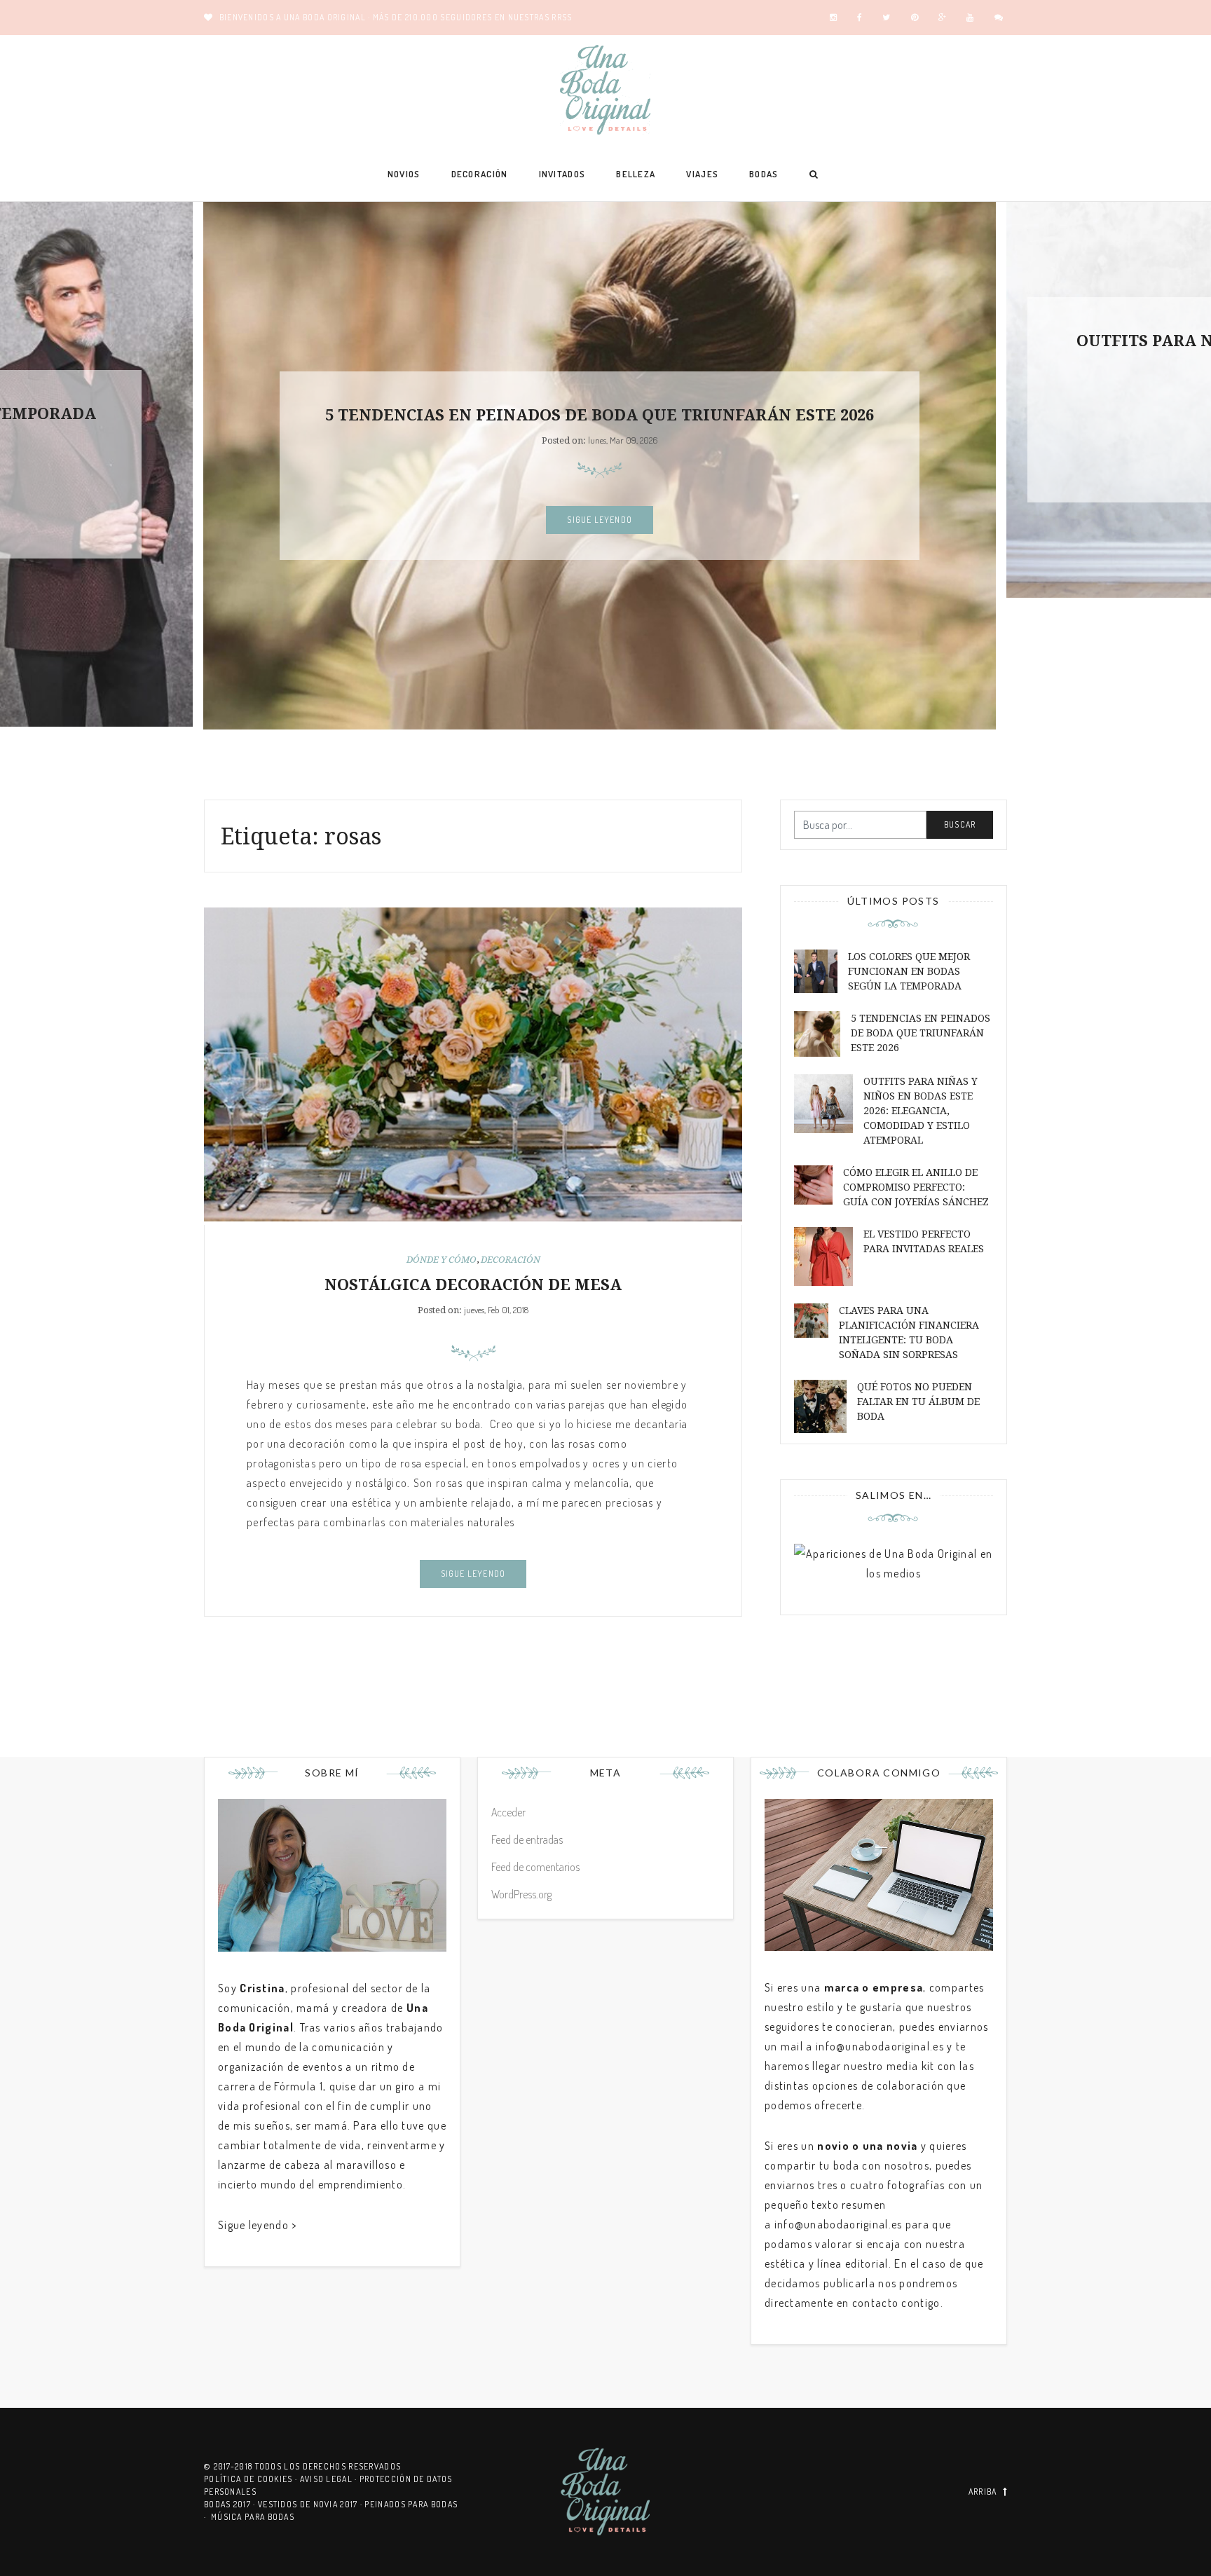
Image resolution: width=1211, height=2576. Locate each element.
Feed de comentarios (535, 1867)
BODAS (764, 174)
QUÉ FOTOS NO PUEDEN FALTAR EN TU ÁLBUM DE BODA (918, 1402)
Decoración (511, 1260)
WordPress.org (521, 1894)
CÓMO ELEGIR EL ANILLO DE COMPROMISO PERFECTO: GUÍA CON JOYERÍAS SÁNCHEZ (916, 1187)
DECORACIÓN (480, 174)
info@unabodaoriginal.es (880, 2046)
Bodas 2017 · (231, 2504)
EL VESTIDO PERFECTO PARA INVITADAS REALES (924, 1241)
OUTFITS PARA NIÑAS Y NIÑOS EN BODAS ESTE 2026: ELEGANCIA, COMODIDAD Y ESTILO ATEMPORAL (921, 1111)
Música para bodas (253, 2517)
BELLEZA (636, 174)
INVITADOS (562, 174)
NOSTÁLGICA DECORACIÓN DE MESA (473, 1285)
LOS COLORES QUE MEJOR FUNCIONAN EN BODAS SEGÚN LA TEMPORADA (909, 971)
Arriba (983, 2492)
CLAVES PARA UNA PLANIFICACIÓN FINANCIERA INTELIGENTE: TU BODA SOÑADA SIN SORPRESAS (909, 1332)
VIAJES (702, 174)
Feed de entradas (527, 1839)
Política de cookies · (252, 2479)
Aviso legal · (330, 2479)
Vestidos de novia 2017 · (312, 2504)
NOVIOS (404, 174)
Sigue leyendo (600, 520)
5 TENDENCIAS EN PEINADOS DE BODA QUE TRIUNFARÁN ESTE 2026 (600, 415)
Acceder (508, 1812)
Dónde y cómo (442, 1260)
